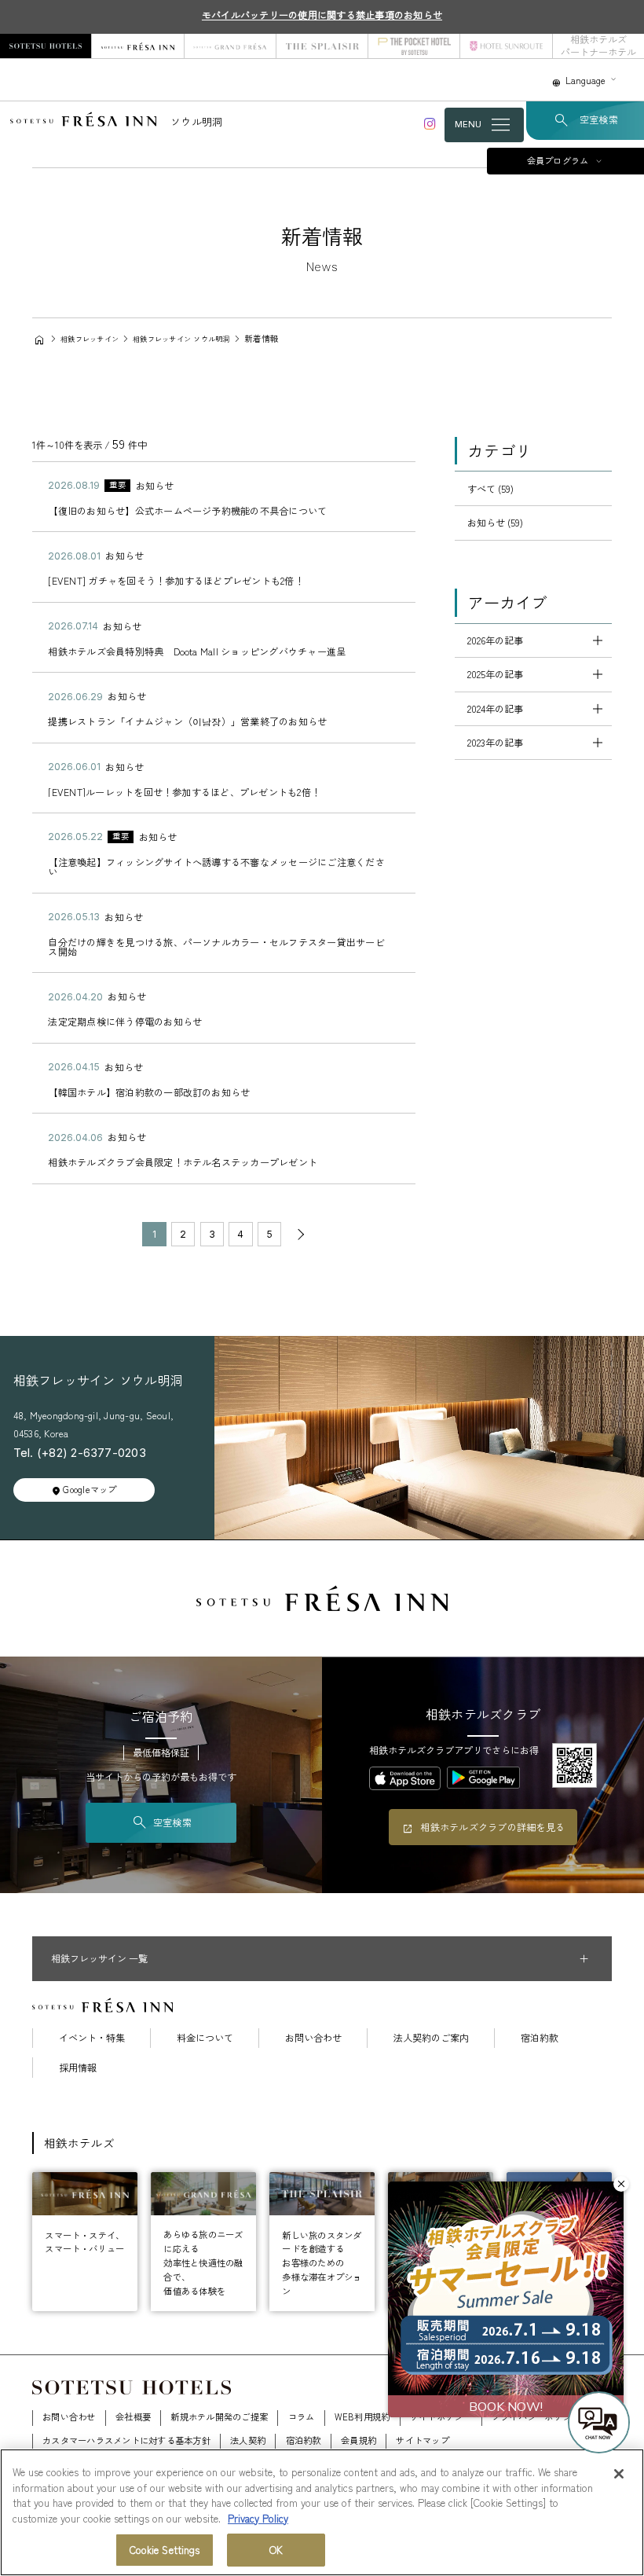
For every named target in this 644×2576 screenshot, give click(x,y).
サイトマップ (422, 2440)
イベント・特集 (92, 2038)
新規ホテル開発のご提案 (219, 2416)
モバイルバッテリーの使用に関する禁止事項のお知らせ (322, 15)
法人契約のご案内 (431, 2038)
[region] (322, 2512)
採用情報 (78, 2068)
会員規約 (359, 2440)
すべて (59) (490, 489)
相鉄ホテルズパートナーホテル (598, 46)
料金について (205, 2038)
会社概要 (133, 2416)
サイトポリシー (441, 2416)
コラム (302, 2416)
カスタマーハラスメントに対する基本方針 (126, 2440)
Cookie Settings (165, 2550)
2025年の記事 (495, 674)
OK (276, 2550)
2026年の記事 (495, 640)
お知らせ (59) (495, 523)
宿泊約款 (540, 2038)
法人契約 (248, 2440)
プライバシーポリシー (536, 2416)
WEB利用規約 (362, 2416)
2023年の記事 (495, 743)
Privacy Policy (258, 2518)
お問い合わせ (313, 2038)
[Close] (619, 2474)
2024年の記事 (495, 709)
